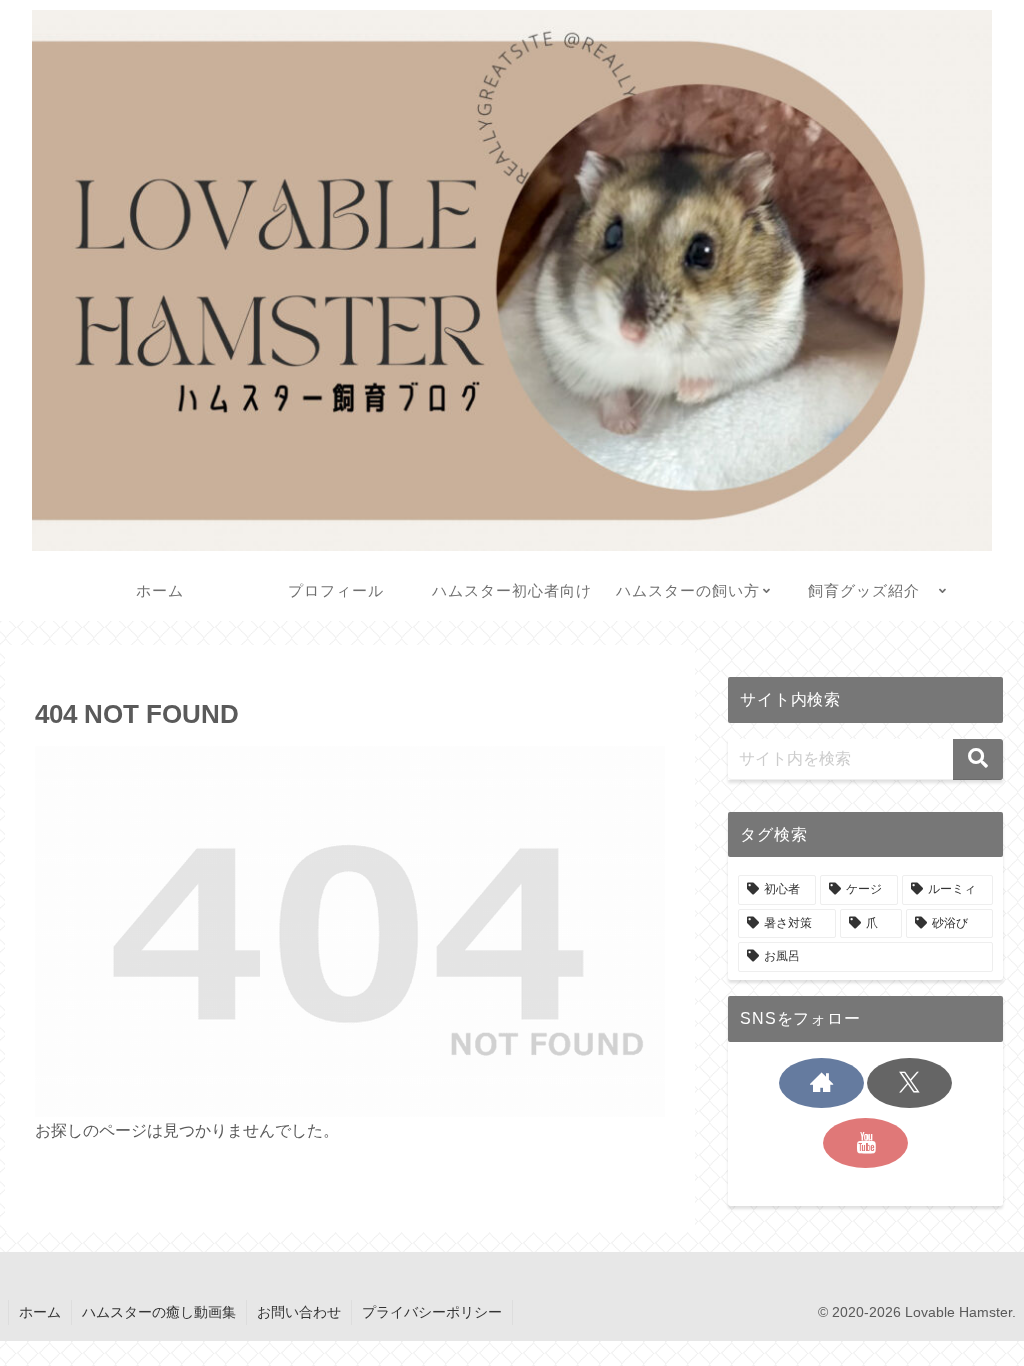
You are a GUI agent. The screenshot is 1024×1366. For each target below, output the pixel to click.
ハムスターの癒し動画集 (159, 1312)
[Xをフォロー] (909, 1083)
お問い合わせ (299, 1312)
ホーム (40, 1312)
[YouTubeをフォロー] (865, 1143)
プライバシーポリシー (432, 1312)
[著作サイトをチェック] (821, 1083)
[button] (978, 759)
